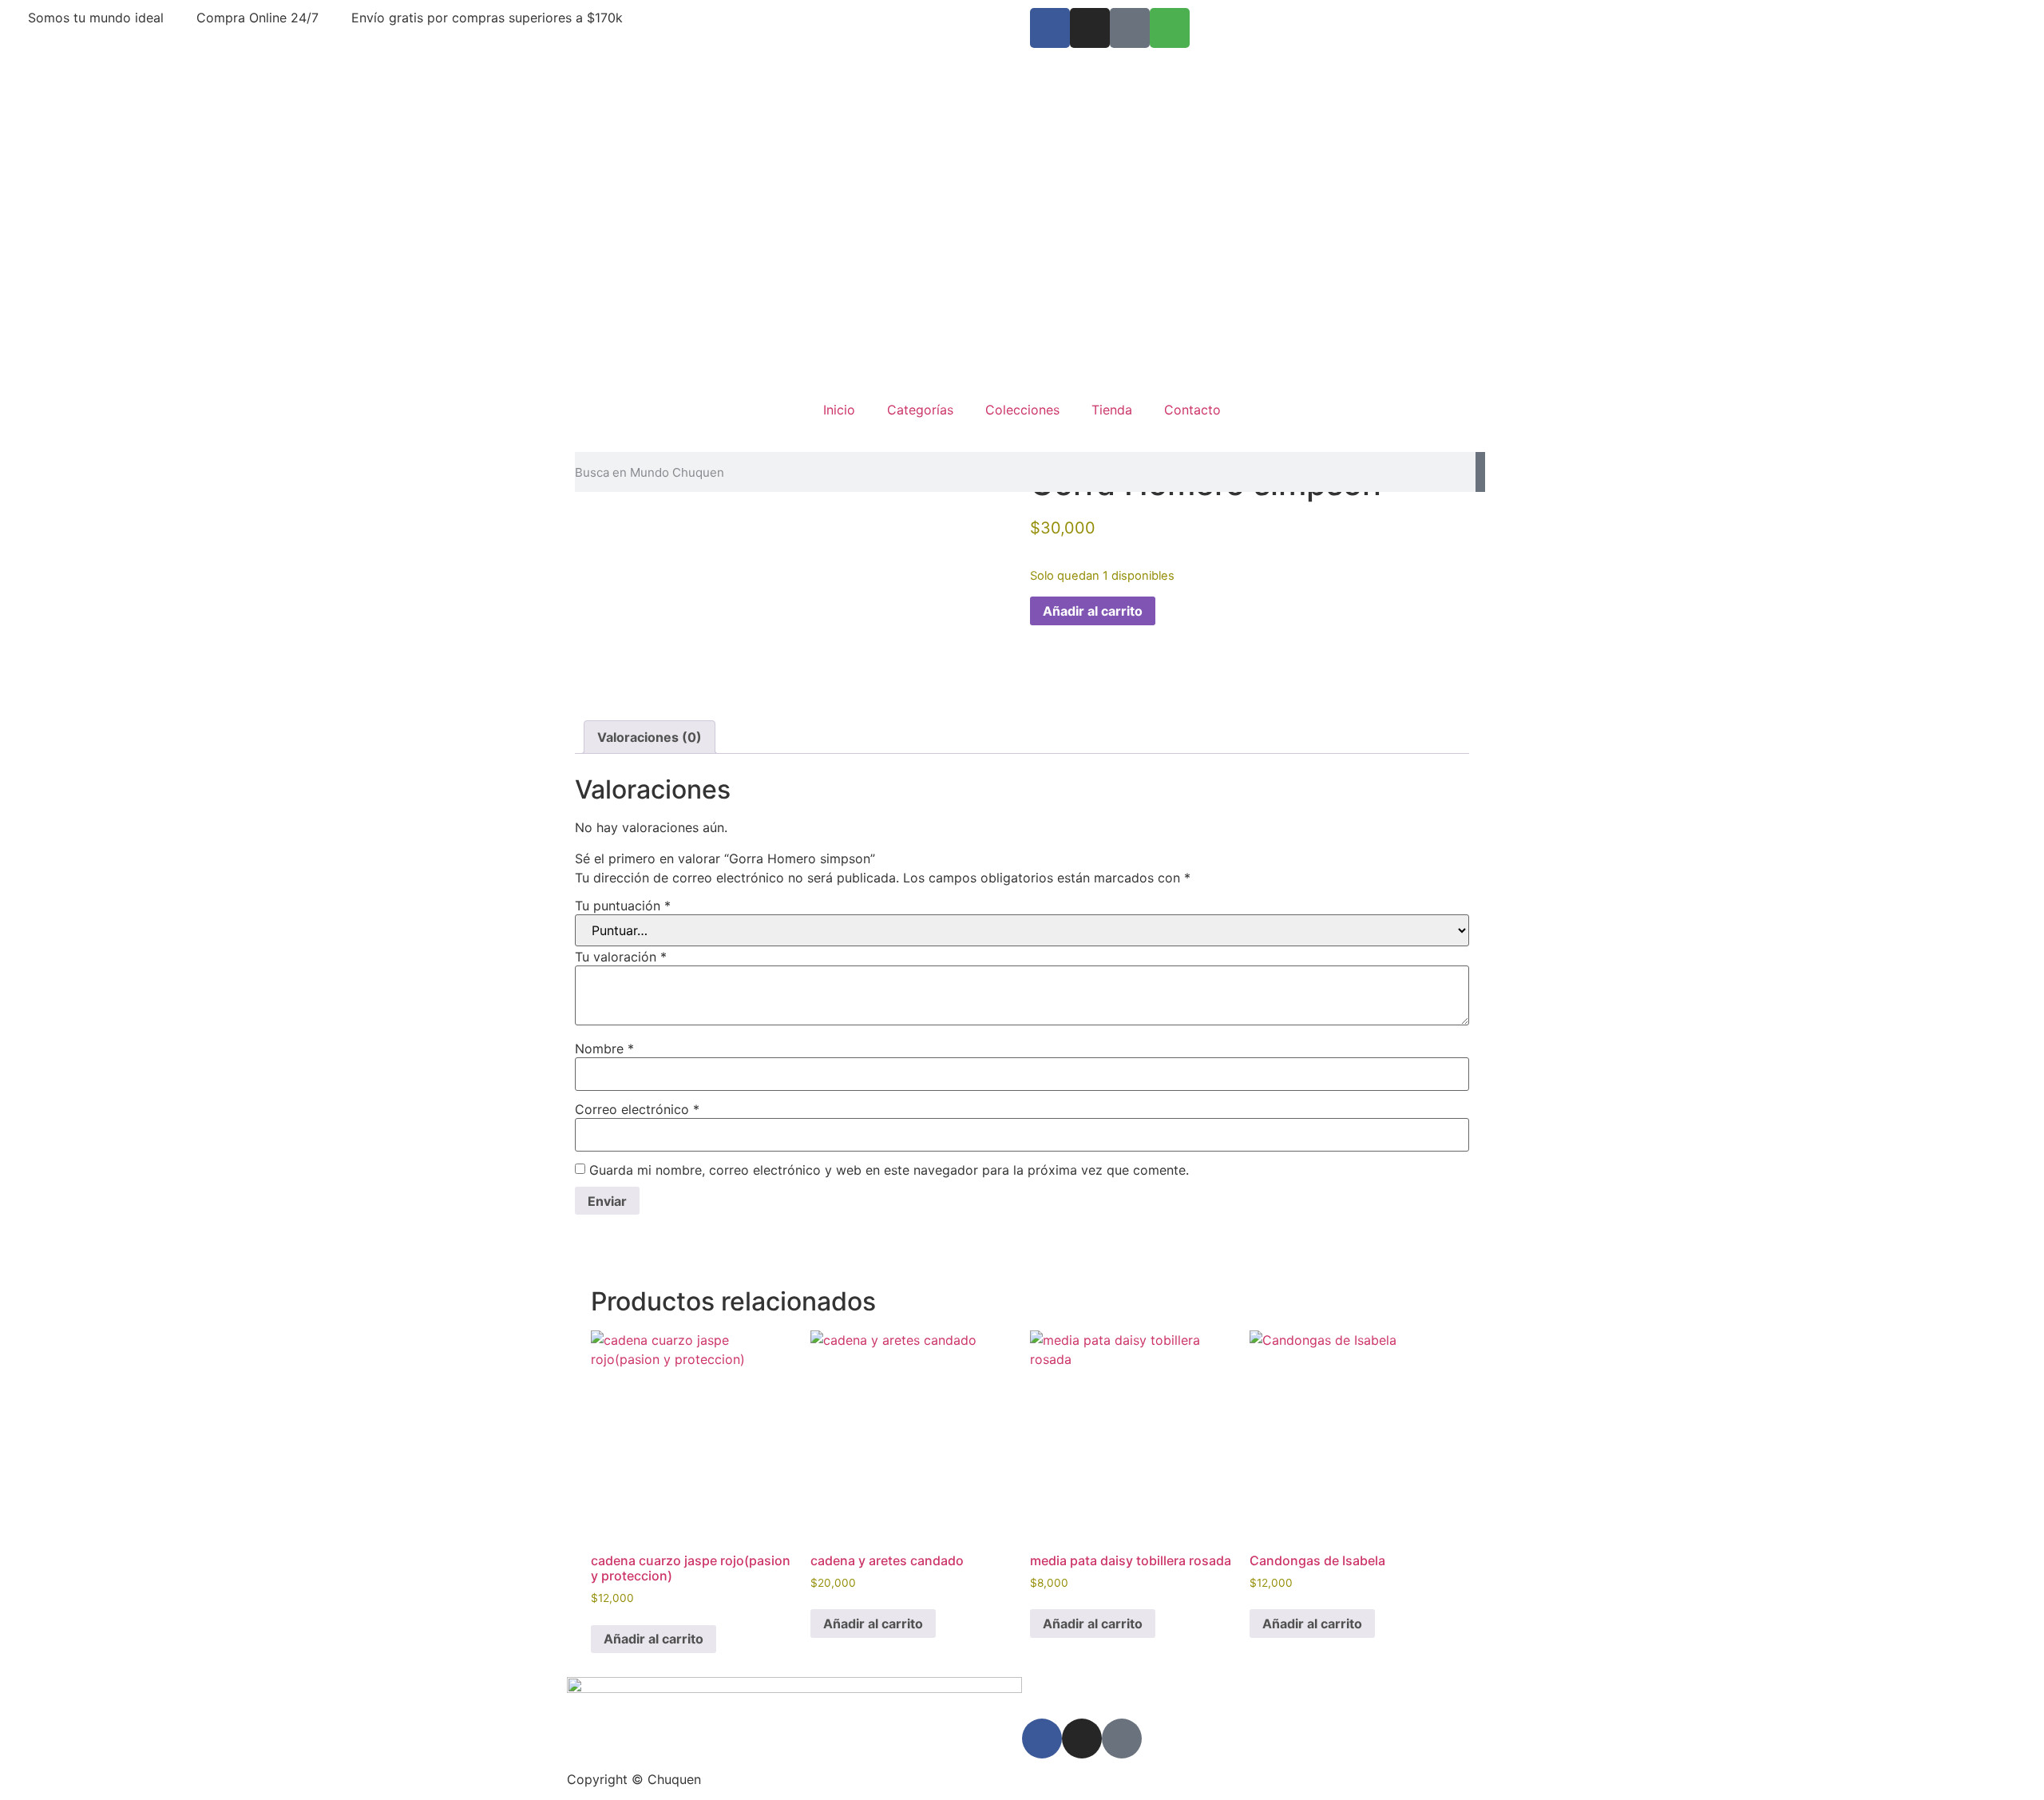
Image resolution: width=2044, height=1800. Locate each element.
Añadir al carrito (1093, 611)
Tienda (1112, 410)
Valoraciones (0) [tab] (650, 737)
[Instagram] (1090, 28)
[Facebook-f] (1050, 28)
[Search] (1480, 472)
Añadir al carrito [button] (654, 1639)
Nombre (604, 1049)
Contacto (1192, 410)
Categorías (920, 410)
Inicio (839, 410)
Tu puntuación (623, 906)
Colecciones (1022, 410)
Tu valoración (621, 957)
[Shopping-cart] (1170, 28)
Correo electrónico (637, 1109)
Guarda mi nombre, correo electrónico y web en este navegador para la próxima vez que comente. (889, 1170)
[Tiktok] (1130, 28)
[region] (1022, 216)
